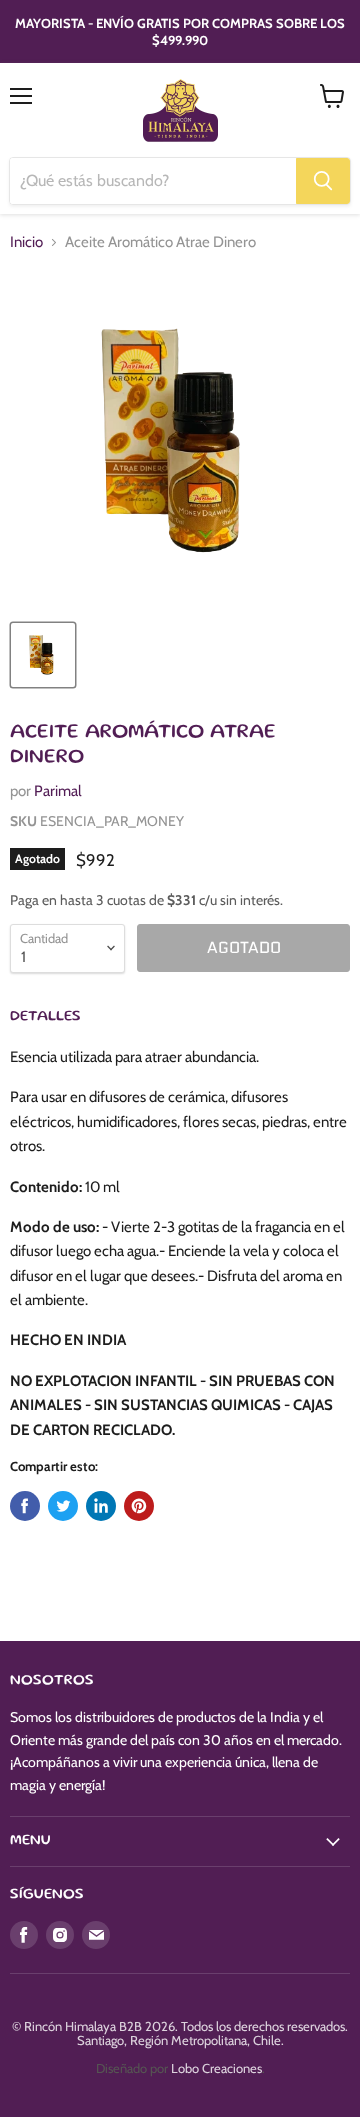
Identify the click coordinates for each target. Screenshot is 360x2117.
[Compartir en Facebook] (25, 1506)
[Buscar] (323, 181)
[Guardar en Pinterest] (139, 1506)
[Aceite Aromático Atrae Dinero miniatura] (43, 655)
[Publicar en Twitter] (63, 1506)
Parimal (58, 791)
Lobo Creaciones (216, 2068)
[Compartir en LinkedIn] (101, 1506)
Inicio (26, 242)
